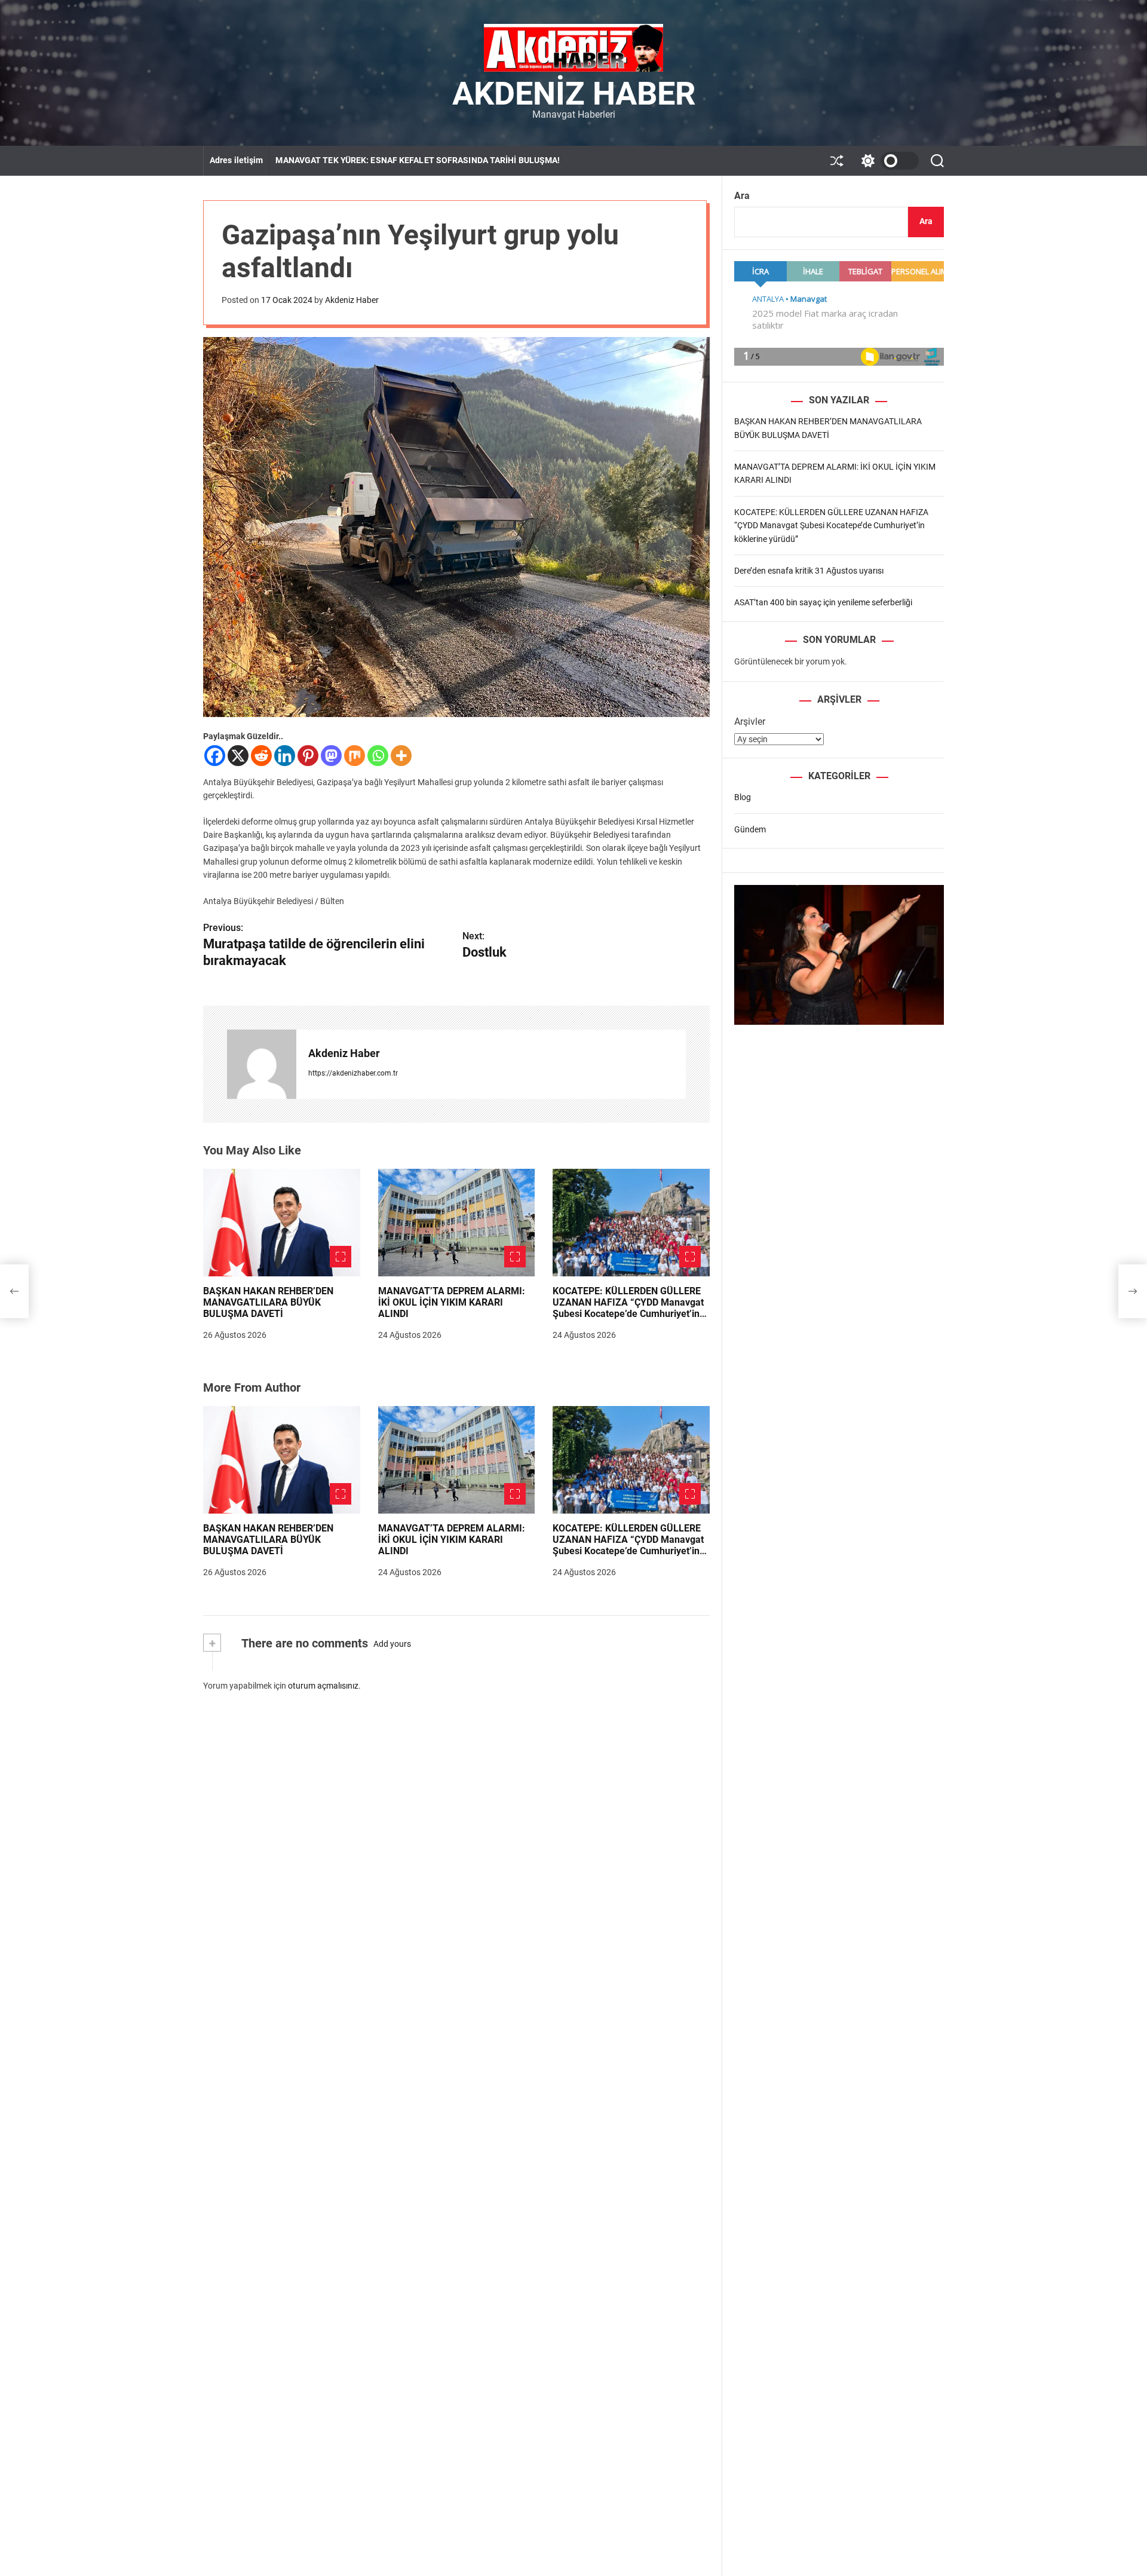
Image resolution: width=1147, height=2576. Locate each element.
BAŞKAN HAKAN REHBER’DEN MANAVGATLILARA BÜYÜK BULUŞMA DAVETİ (268, 1302)
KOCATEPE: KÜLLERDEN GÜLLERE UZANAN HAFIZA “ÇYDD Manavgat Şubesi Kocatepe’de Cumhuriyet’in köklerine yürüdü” (628, 1308)
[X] (238, 756)
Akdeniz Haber (574, 94)
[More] (401, 756)
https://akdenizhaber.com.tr (353, 1073)
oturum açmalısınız (323, 1686)
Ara (742, 196)
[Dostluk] (1133, 1291)
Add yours (392, 1644)
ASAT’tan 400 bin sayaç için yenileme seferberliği (823, 602)
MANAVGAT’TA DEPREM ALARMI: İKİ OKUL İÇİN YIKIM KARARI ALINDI (452, 1302)
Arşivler (750, 722)
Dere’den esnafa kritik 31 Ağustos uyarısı (809, 571)
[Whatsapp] (378, 756)
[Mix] (355, 756)
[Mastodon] (331, 756)
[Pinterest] (308, 756)
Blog (743, 797)
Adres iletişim (236, 160)
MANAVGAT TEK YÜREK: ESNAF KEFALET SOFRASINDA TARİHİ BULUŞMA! (418, 160)
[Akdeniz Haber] (262, 1064)
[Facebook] (215, 756)
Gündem (750, 829)
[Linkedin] (285, 756)
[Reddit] (261, 756)
